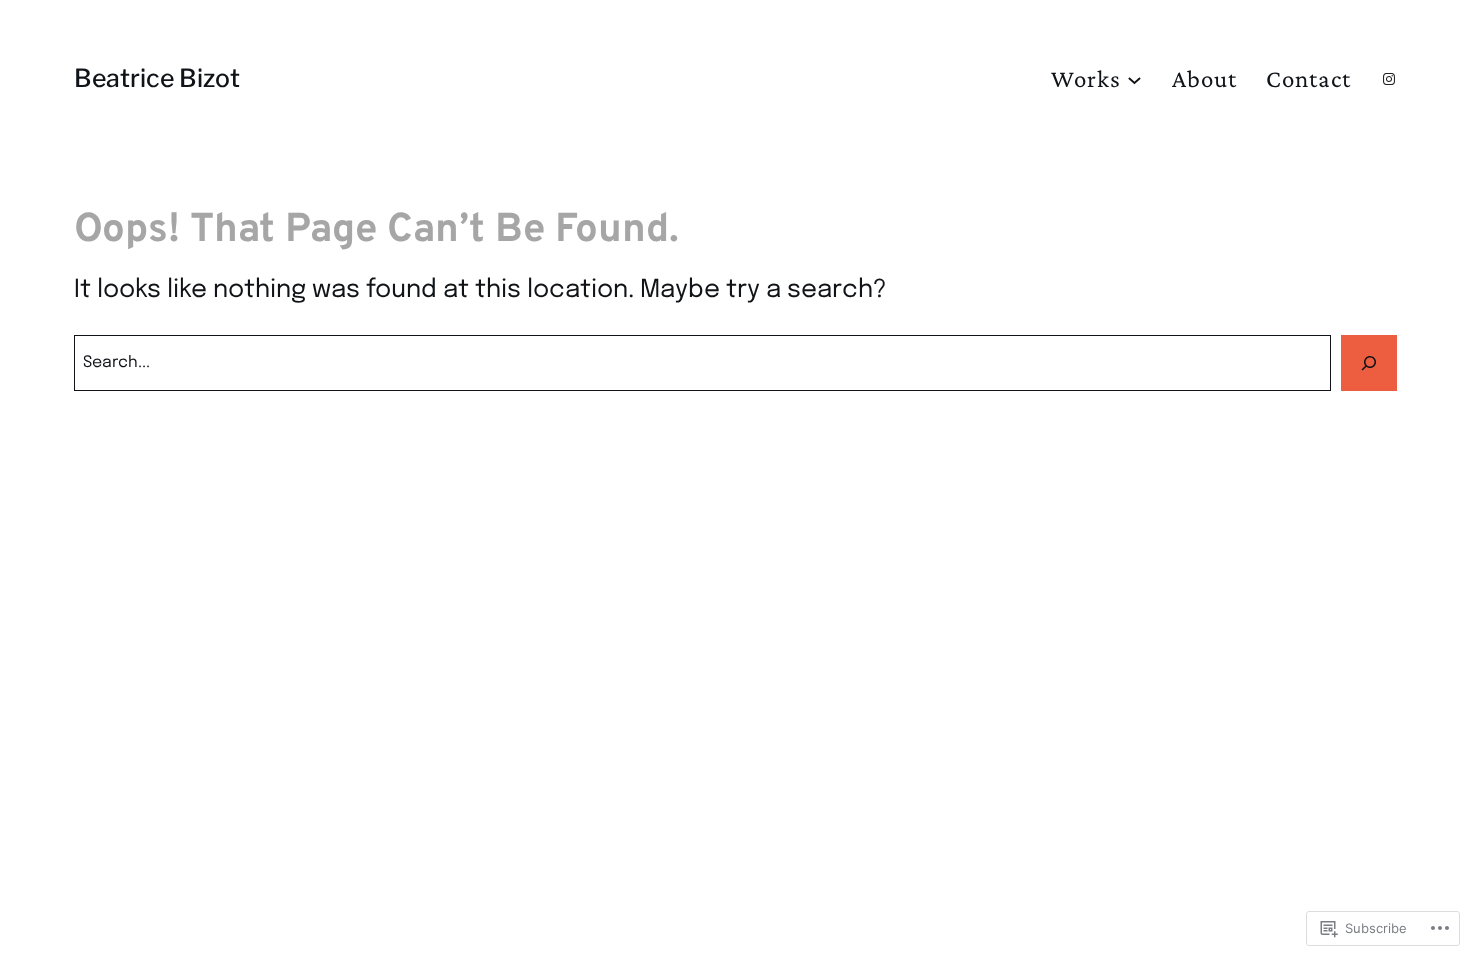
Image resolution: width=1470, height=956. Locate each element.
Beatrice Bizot (157, 78)
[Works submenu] (1134, 78)
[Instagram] (1389, 79)
